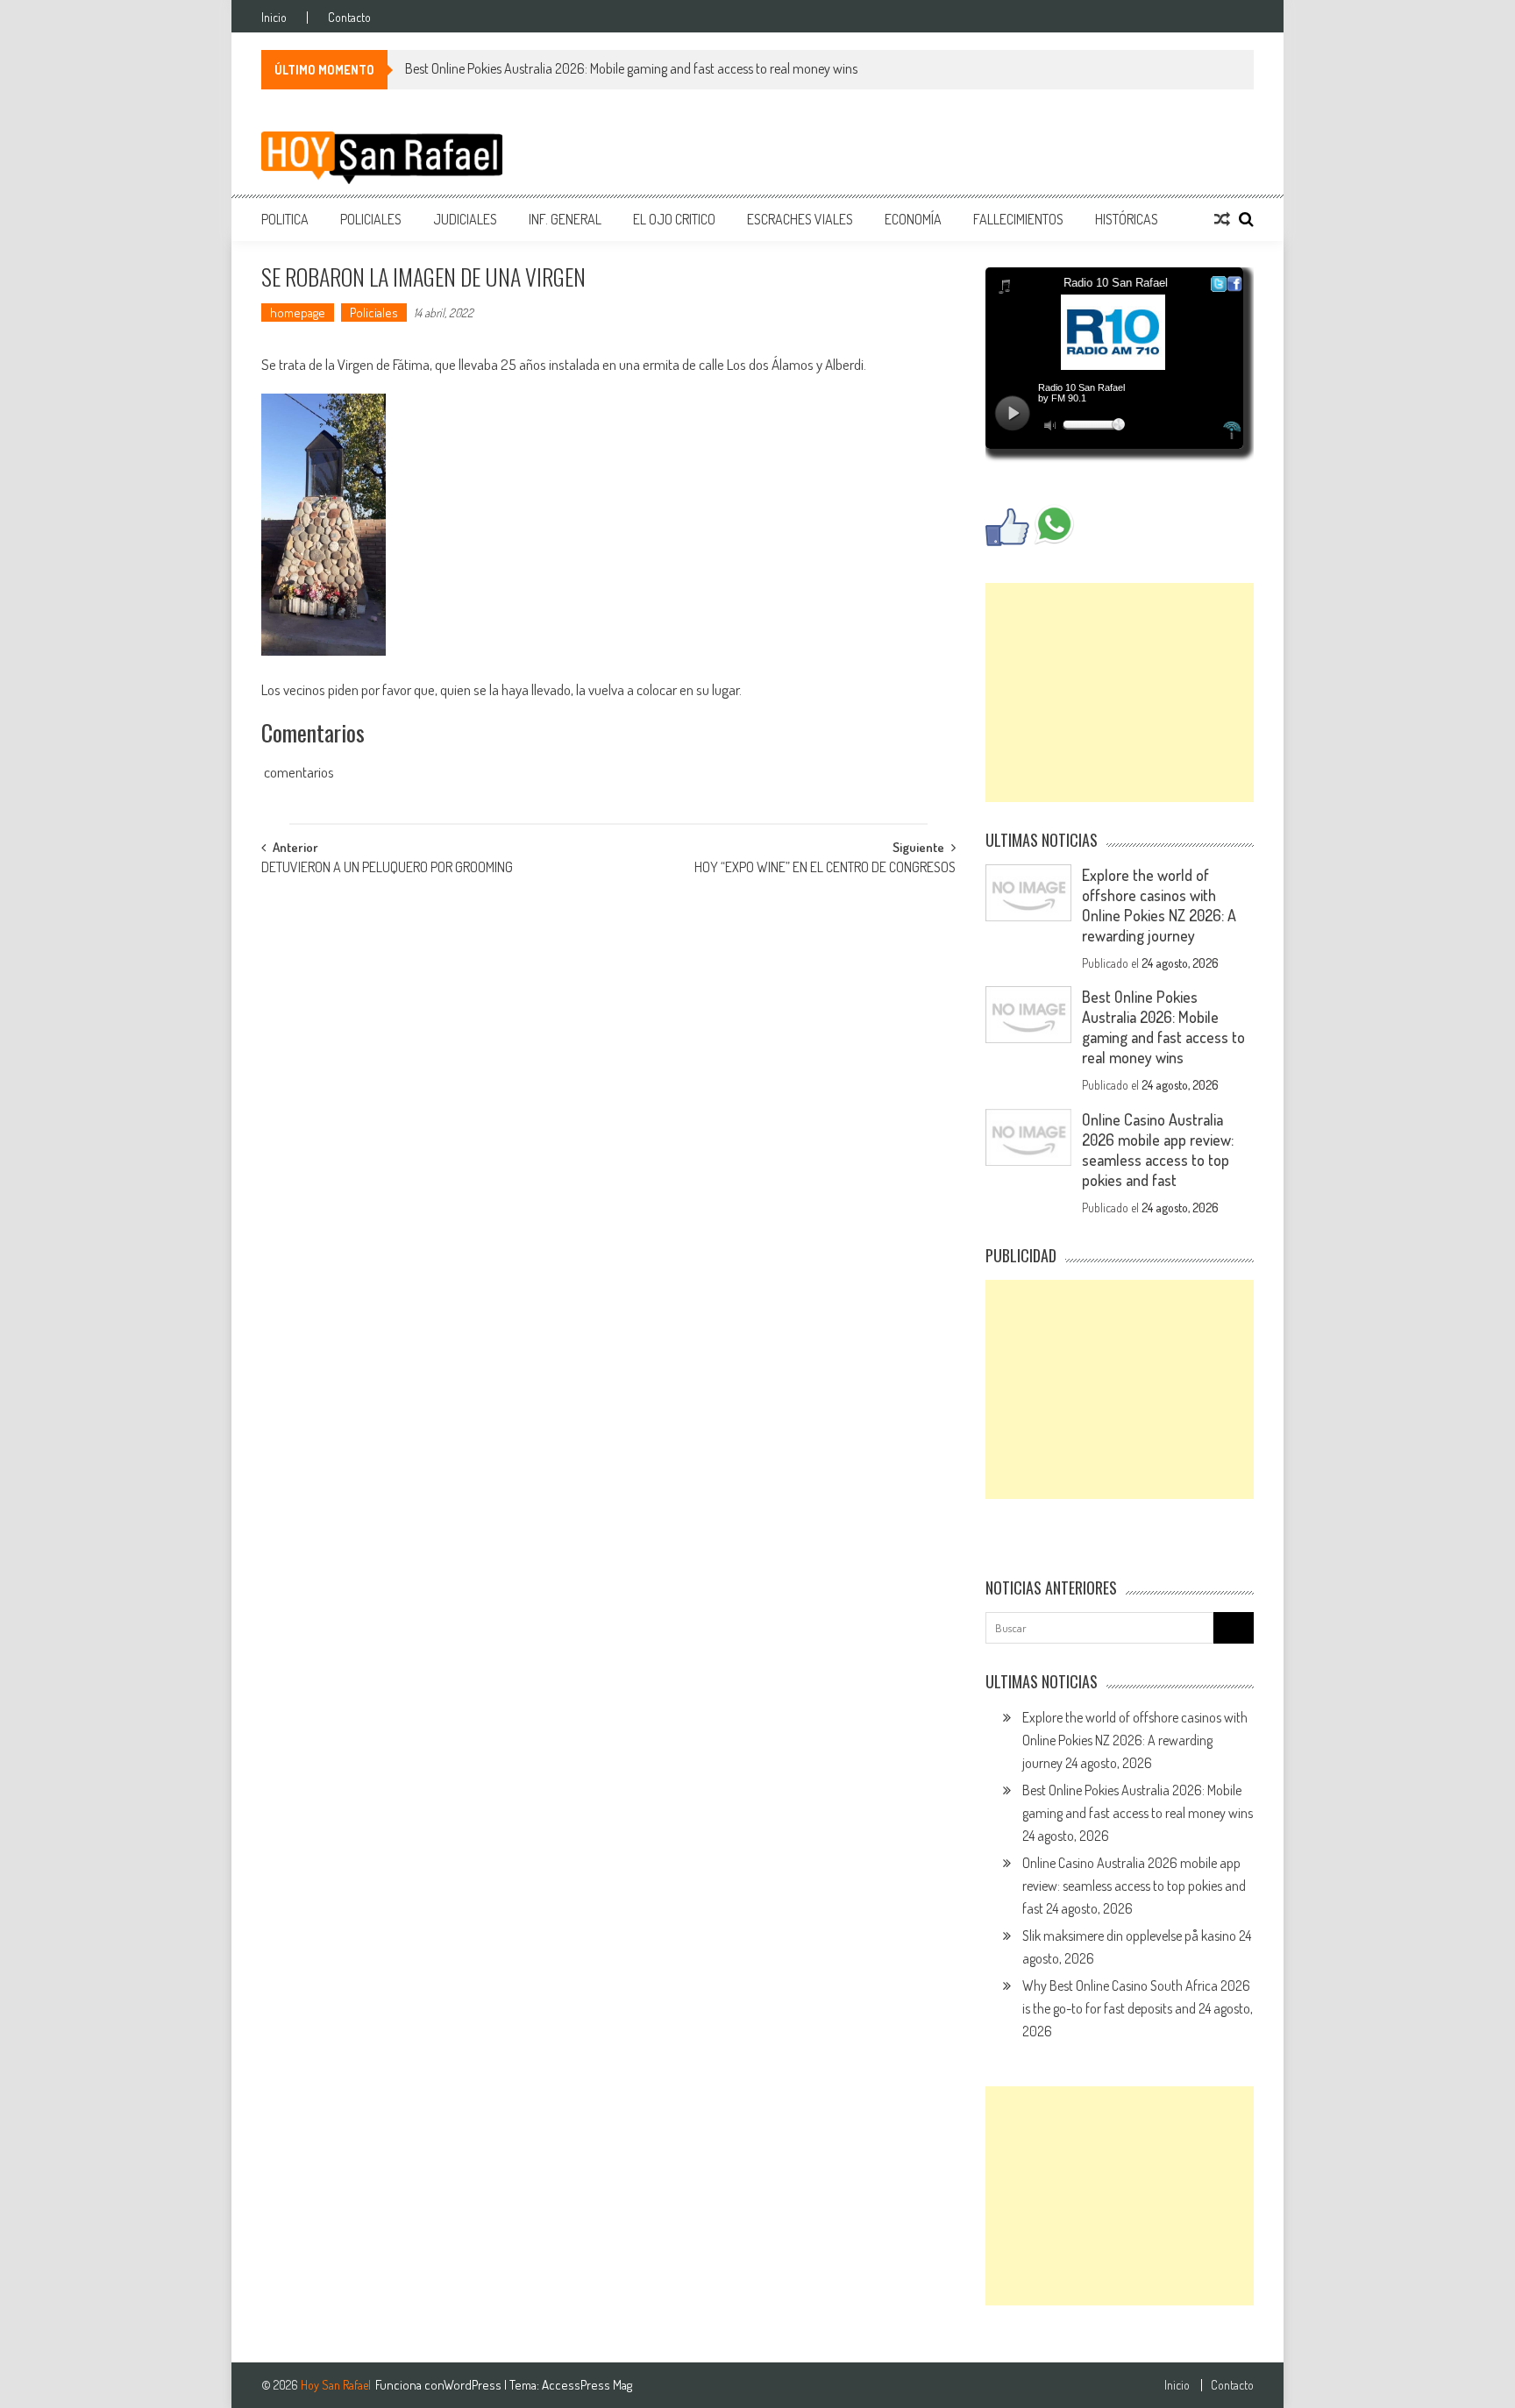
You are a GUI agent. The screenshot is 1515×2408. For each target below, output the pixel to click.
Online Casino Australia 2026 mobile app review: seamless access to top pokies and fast (1158, 1150)
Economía (913, 219)
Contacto (349, 18)
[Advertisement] (1120, 693)
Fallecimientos (1018, 219)
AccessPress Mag (587, 2385)
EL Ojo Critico (674, 219)
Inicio (274, 18)
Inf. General (565, 219)
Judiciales (465, 219)
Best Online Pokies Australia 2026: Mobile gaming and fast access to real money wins (631, 68)
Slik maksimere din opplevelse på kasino (1129, 1936)
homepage (298, 313)
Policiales (371, 219)
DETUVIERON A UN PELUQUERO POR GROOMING (387, 869)
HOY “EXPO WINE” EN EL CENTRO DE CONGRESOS (825, 869)
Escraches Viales (800, 219)
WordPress (474, 2385)
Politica (285, 219)
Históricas (1127, 219)
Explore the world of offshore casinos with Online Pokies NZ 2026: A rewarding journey (1159, 905)
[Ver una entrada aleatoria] (1222, 219)
